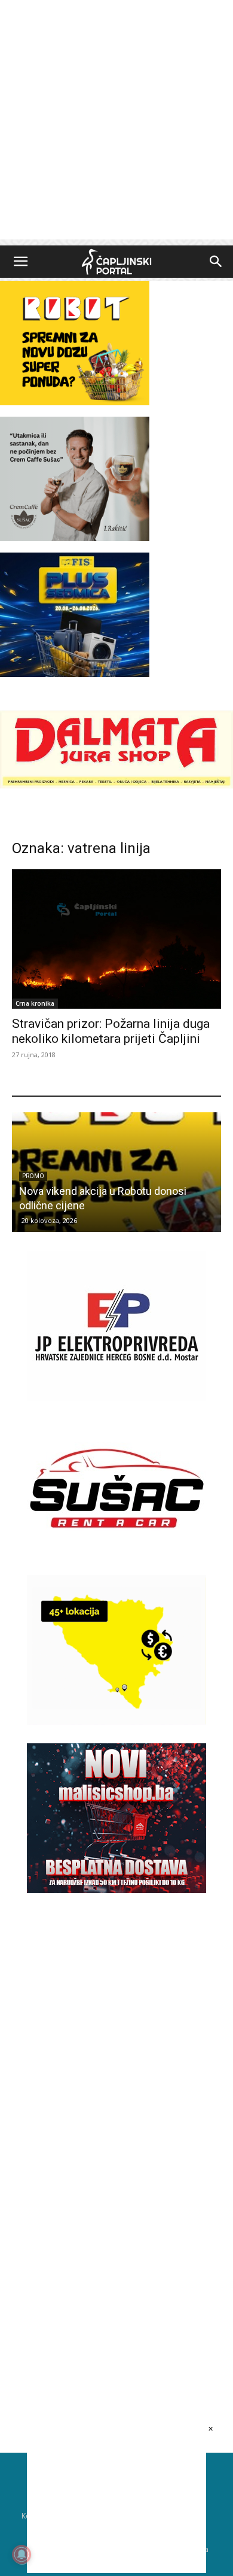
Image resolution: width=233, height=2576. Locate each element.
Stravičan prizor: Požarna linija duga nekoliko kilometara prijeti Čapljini (111, 1031)
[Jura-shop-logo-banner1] (116, 785)
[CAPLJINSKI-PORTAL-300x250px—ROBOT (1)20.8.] (75, 402)
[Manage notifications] (22, 2554)
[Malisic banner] (116, 1890)
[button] (20, 262)
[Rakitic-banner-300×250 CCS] (75, 538)
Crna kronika (35, 1003)
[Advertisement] (116, 123)
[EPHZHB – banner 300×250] (116, 1398)
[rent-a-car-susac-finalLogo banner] (116, 1560)
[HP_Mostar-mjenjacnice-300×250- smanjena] (116, 1721)
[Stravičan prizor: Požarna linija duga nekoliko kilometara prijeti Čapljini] (116, 939)
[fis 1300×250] (75, 615)
